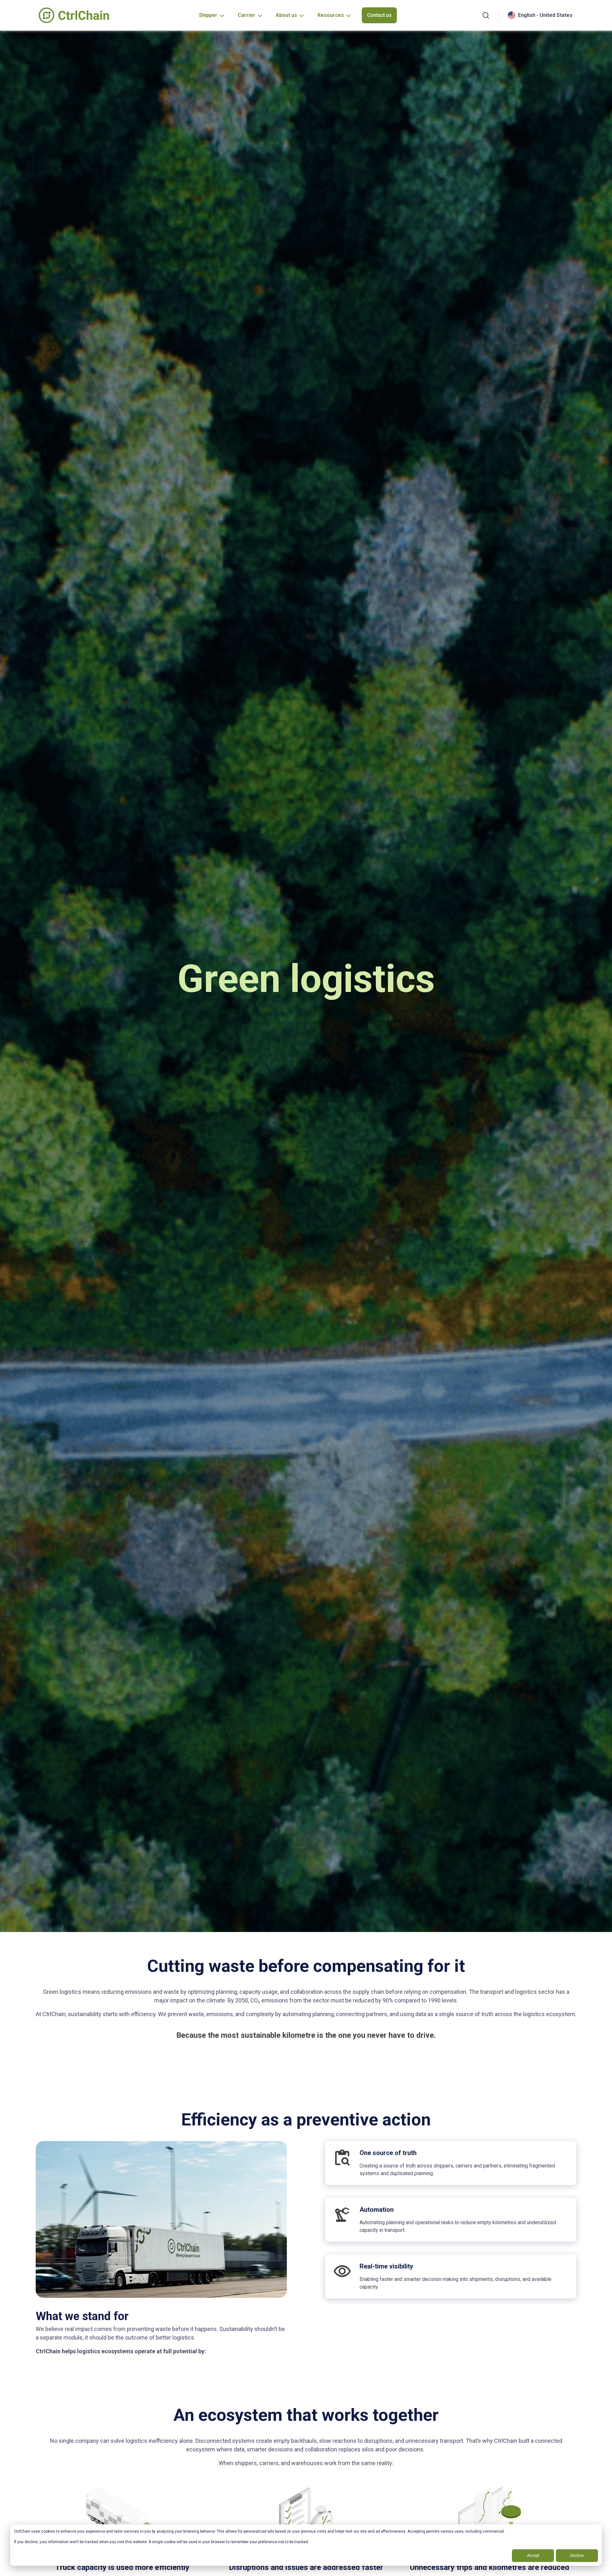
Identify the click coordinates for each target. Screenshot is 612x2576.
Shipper (208, 15)
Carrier (247, 15)
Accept (533, 2556)
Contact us (379, 15)
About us (286, 15)
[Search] (486, 15)
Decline (577, 2556)
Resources (331, 15)
